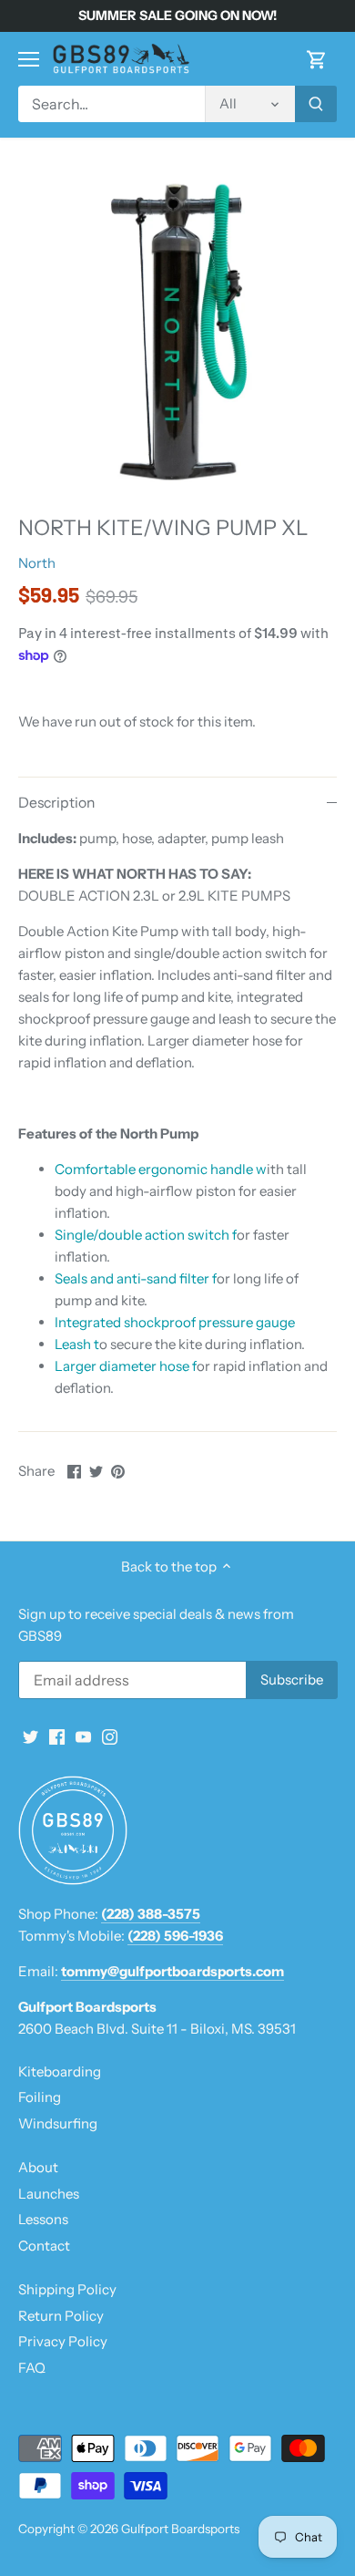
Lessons (43, 2219)
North (37, 563)
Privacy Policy (63, 2341)
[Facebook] (57, 1735)
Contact (44, 2246)
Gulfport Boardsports (180, 2529)
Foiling (40, 2097)
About (38, 2167)
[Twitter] (30, 1735)
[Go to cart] (317, 59)
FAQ (32, 2368)
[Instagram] (110, 1735)
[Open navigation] (29, 59)
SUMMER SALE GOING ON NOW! (177, 15)
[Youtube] (83, 1735)
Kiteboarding (60, 2071)
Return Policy (61, 2316)
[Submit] (316, 104)
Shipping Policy (67, 2289)
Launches (49, 2194)
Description (56, 803)
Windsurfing (58, 2123)
